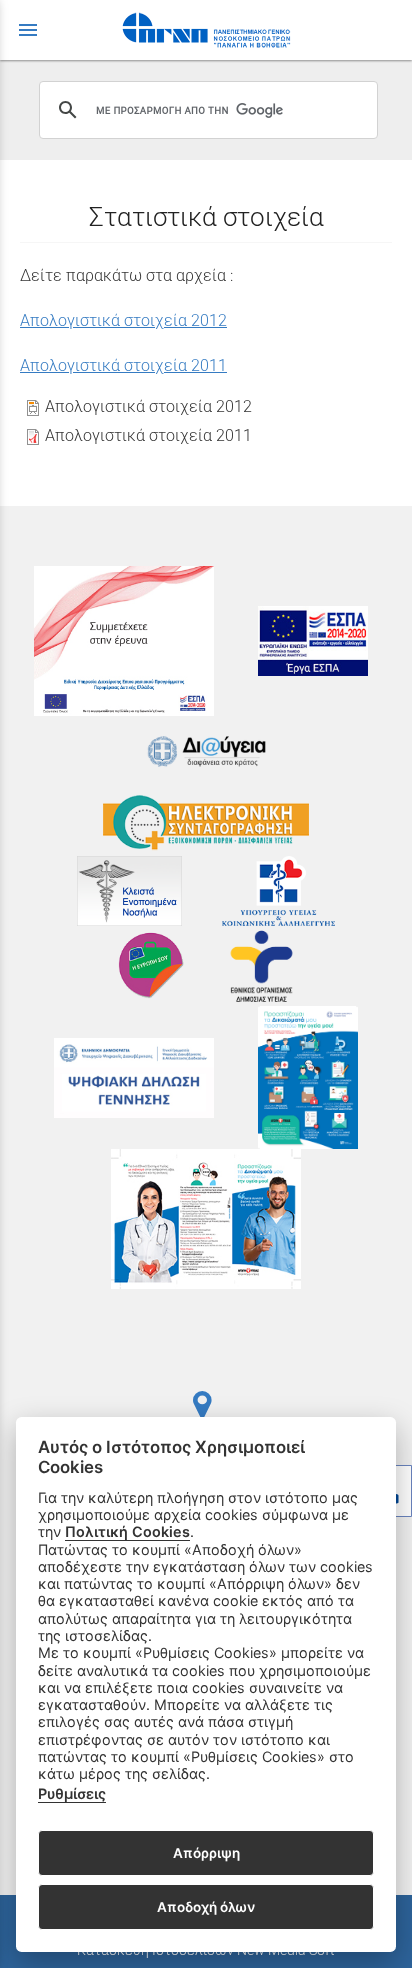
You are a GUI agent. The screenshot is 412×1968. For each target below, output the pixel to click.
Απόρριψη (206, 1853)
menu (28, 30)
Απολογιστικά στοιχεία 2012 (123, 320)
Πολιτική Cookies (127, 1531)
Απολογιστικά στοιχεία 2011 (123, 365)
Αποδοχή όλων (206, 1907)
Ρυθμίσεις (72, 1793)
